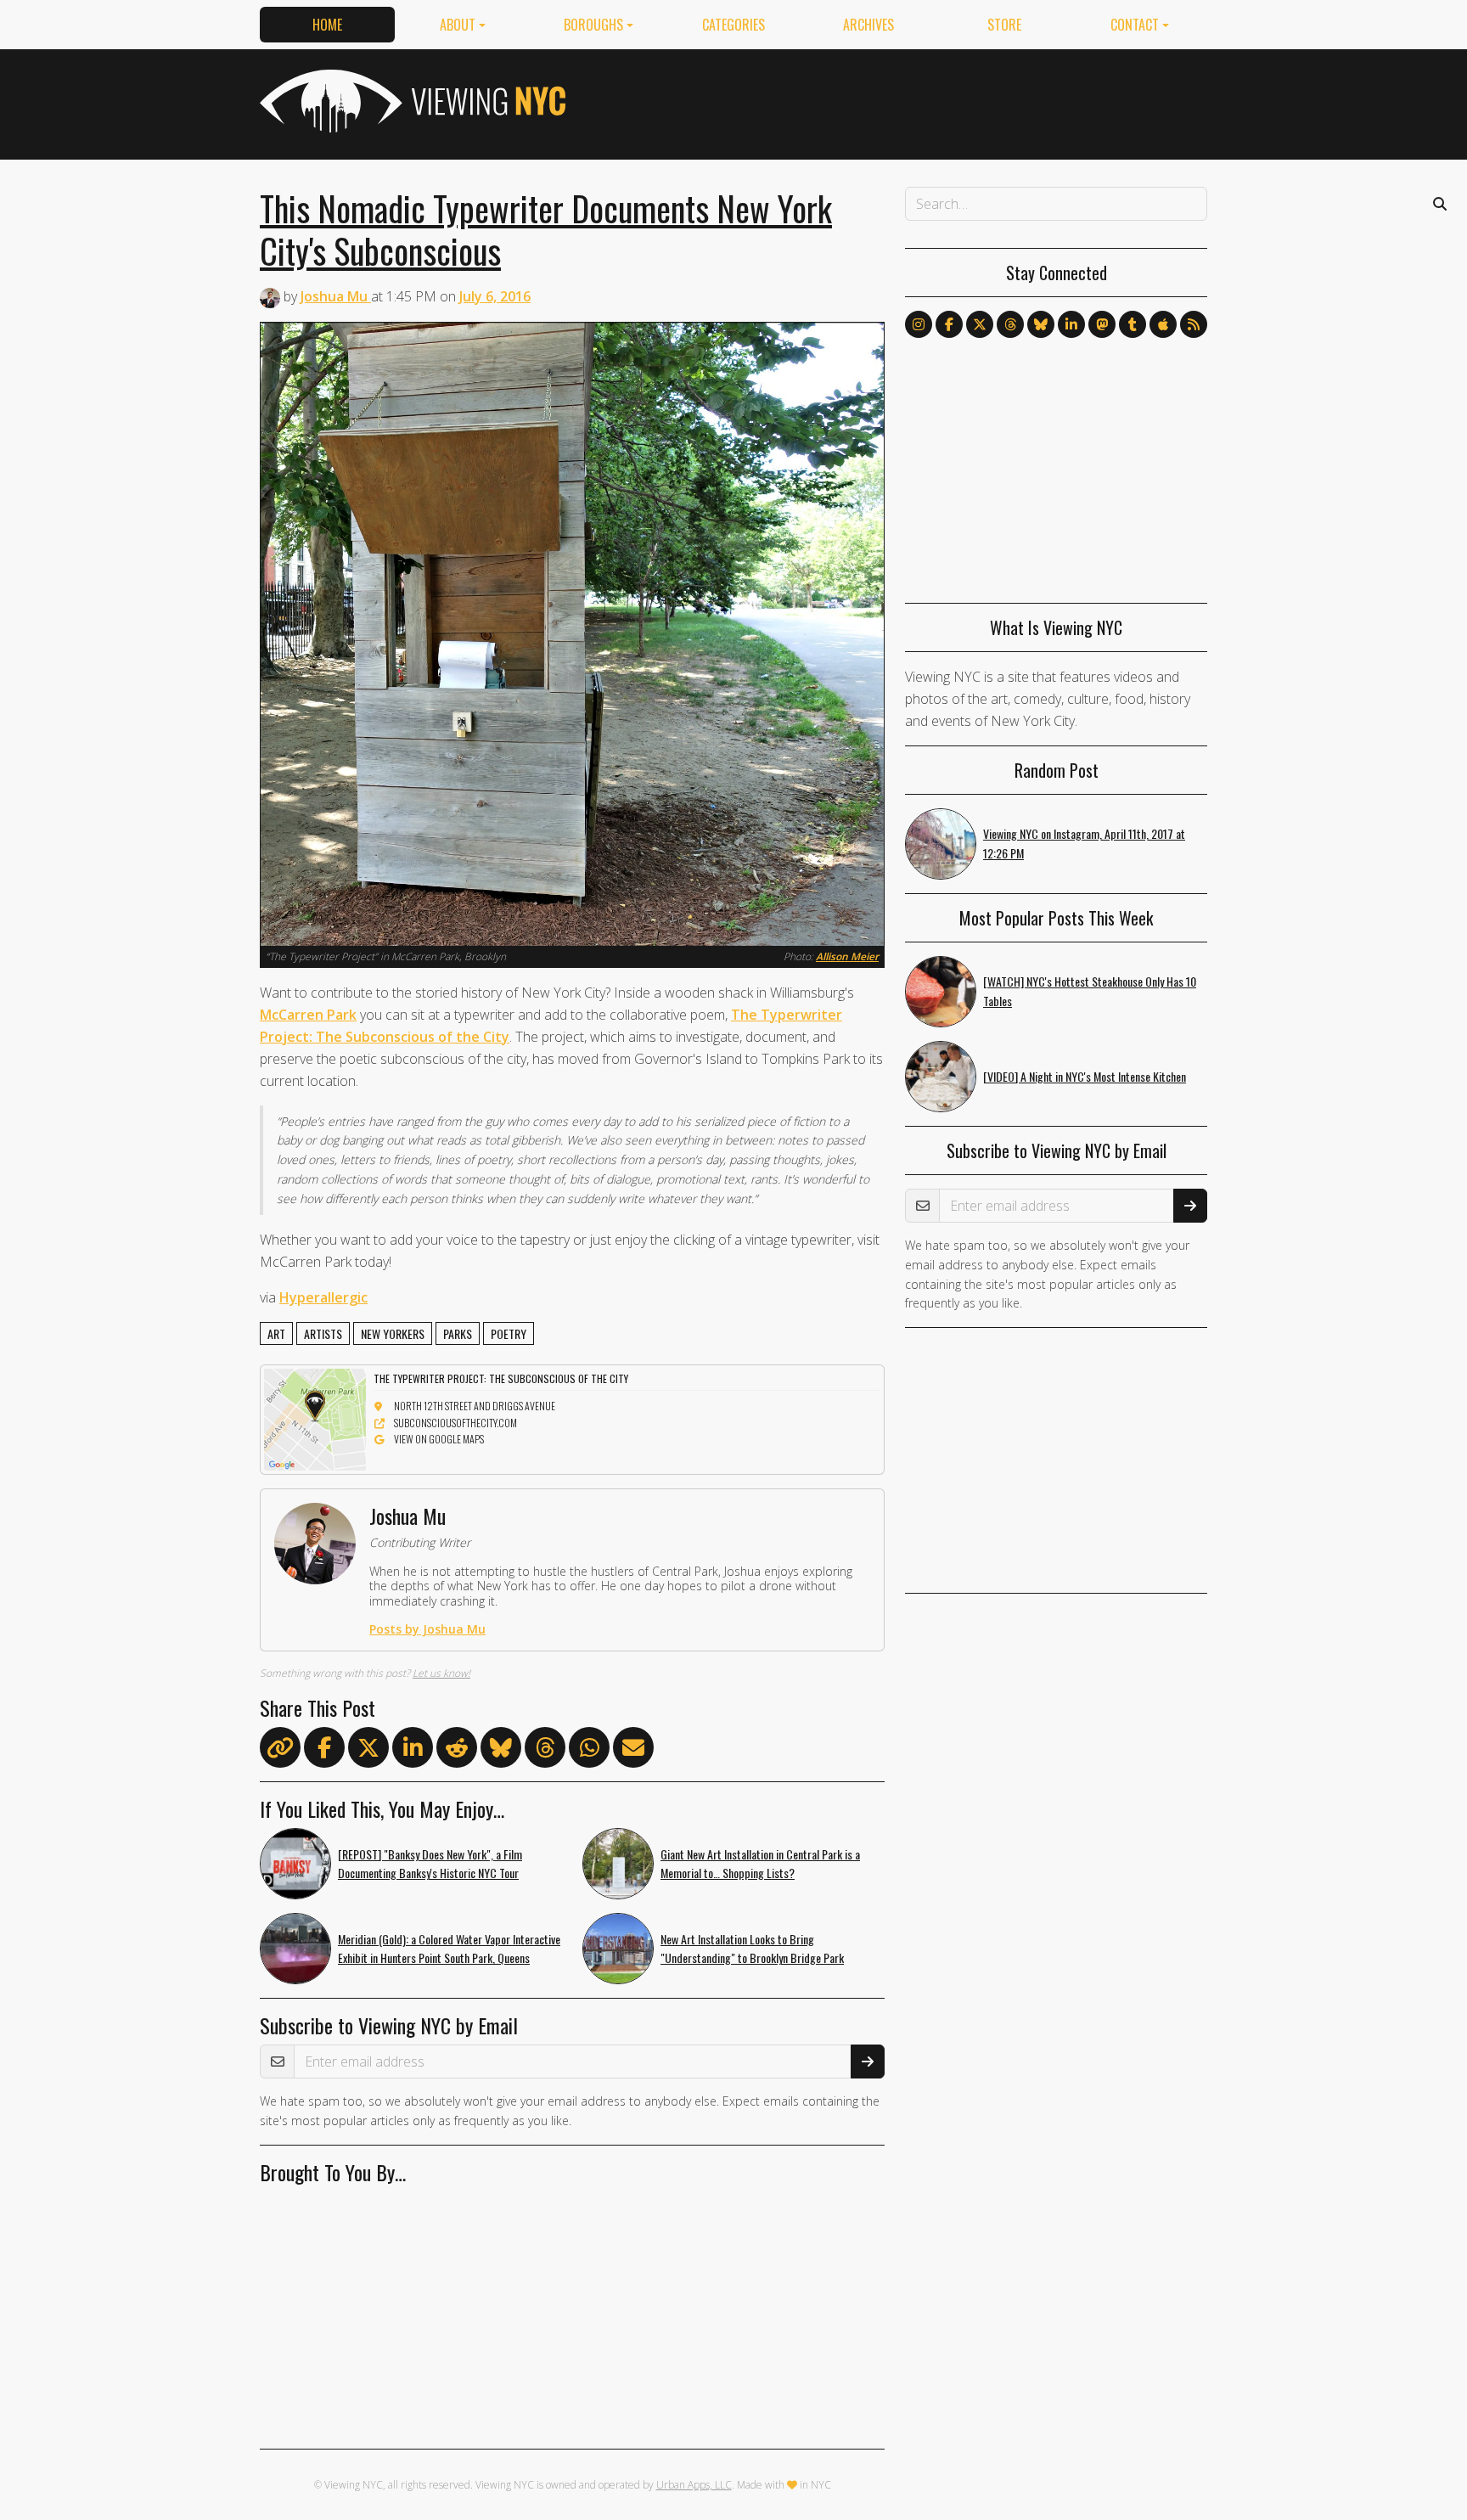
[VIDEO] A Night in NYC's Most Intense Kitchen (1085, 1076)
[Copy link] (280, 1747)
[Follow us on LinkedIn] (1071, 324)
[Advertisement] (898, 101)
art (276, 1333)
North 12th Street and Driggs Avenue (475, 1406)
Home (327, 25)
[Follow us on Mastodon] (1102, 324)
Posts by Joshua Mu (427, 1629)
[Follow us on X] (980, 324)
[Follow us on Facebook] (949, 324)
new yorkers (393, 1333)
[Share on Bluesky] (501, 1751)
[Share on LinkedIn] (413, 1751)
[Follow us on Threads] (1010, 324)
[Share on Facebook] (324, 1751)
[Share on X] (368, 1751)
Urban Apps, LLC (694, 2485)
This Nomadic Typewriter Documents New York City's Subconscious (546, 229)
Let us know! (441, 1673)
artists (323, 1333)
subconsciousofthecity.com (455, 1423)
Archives (868, 25)
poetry (509, 1333)
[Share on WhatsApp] (589, 1751)
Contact (1135, 25)
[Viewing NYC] (411, 101)
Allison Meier (847, 956)
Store (1004, 25)
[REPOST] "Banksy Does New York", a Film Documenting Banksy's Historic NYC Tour (430, 1864)
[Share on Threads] (545, 1751)
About (458, 25)
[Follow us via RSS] (1194, 324)
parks (458, 1333)
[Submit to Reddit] (457, 1751)
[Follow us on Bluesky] (1041, 324)
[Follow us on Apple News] (1163, 324)
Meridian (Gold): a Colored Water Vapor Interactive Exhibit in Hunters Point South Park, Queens (449, 1949)
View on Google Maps (439, 1439)
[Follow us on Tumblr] (1133, 324)
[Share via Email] (633, 1751)
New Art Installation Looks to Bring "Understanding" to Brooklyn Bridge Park (752, 1949)
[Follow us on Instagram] (919, 324)
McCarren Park (308, 1015)
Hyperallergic (323, 1297)
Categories (733, 25)
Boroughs (593, 25)
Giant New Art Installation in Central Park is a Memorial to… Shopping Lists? (760, 1864)
